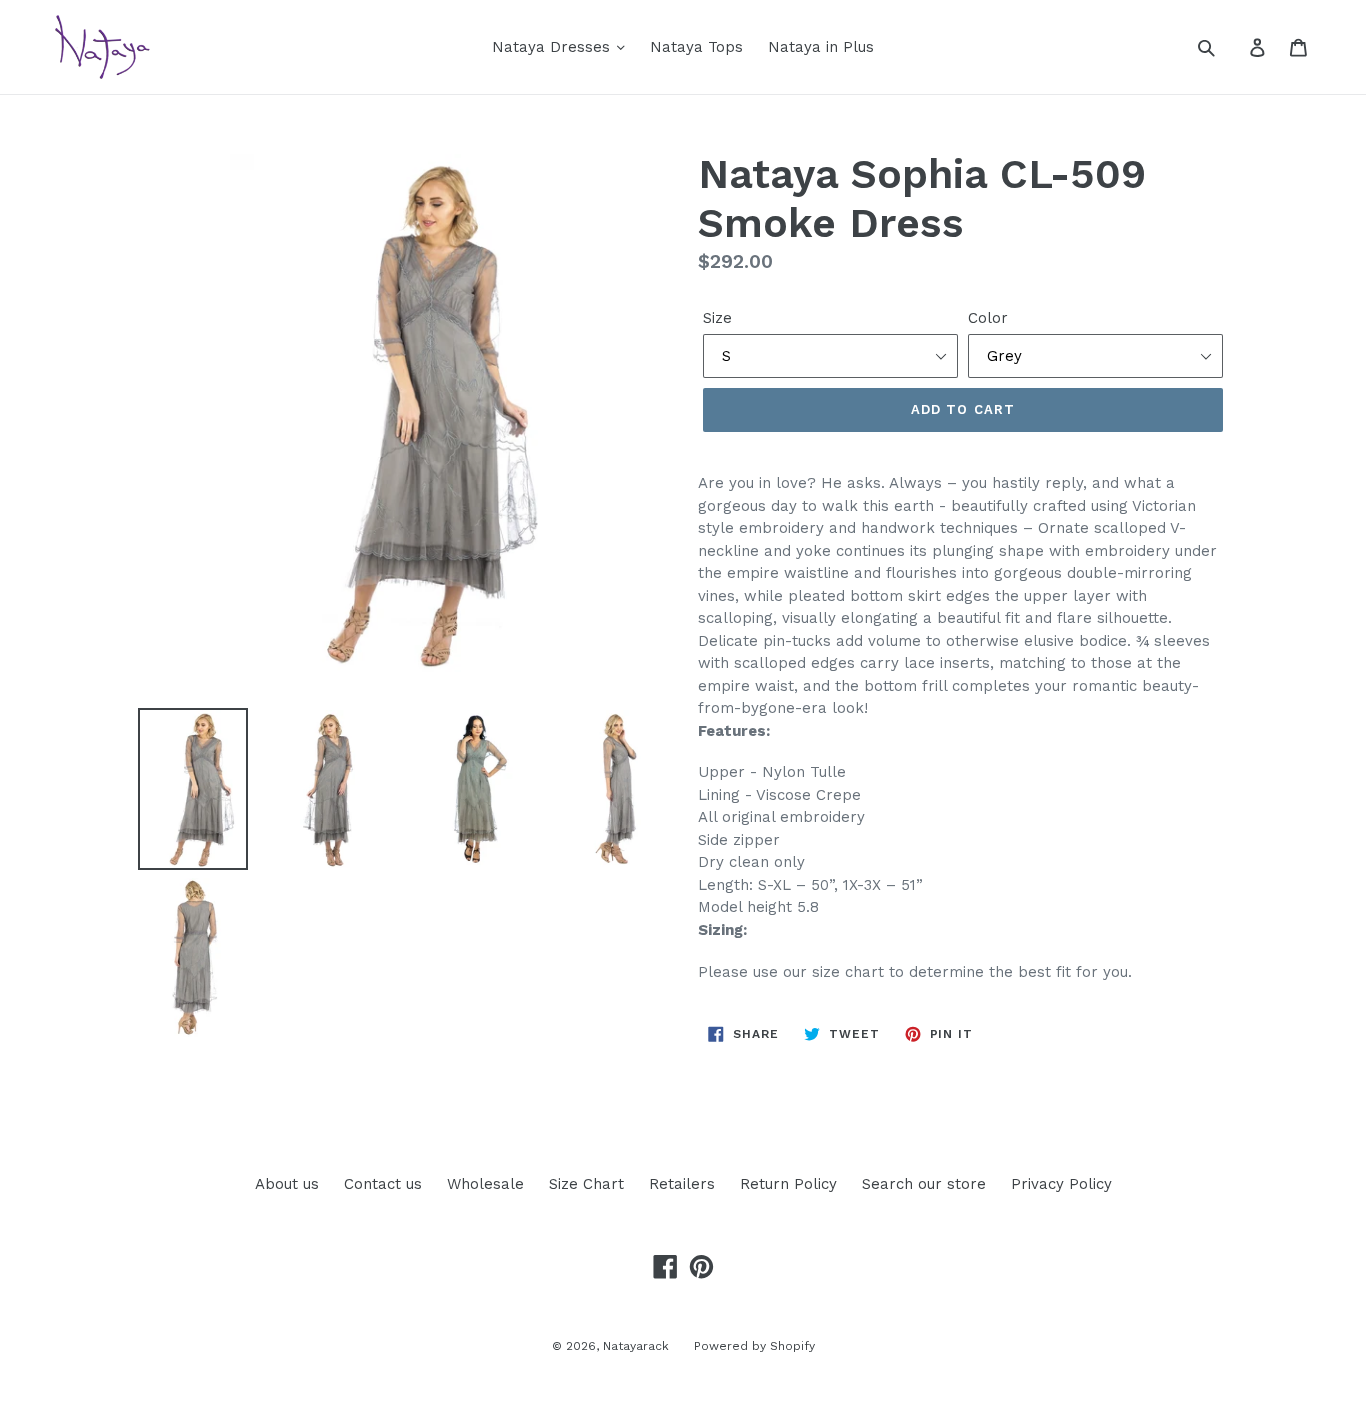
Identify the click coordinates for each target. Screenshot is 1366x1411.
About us (287, 1184)
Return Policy (788, 1184)
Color (988, 318)
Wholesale (485, 1184)
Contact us (383, 1184)
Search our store (924, 1184)
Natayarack (636, 1346)
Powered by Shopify (754, 1346)
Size (717, 318)
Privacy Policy (1061, 1184)
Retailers (682, 1184)
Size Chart (586, 1184)
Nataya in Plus (821, 47)
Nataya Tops (696, 47)
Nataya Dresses (553, 47)
